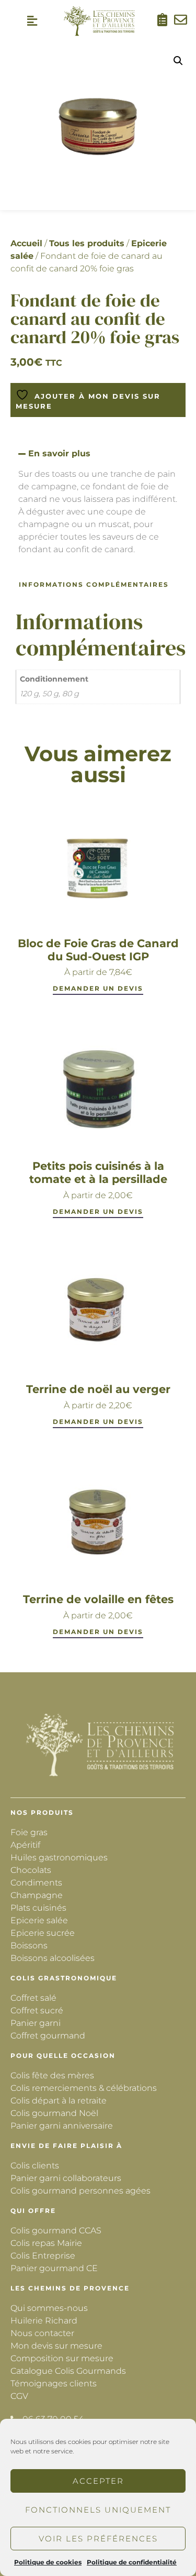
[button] (32, 21)
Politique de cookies (48, 2562)
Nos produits (42, 1812)
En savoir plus (59, 453)
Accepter (98, 2481)
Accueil (26, 243)
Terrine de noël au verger (98, 1389)
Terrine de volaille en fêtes (98, 1599)
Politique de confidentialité (132, 2562)
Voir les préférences (98, 2539)
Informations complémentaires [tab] (94, 584)
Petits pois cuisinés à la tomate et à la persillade (98, 1172)
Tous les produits (87, 243)
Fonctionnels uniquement (98, 2510)
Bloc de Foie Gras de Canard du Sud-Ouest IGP (98, 950)
